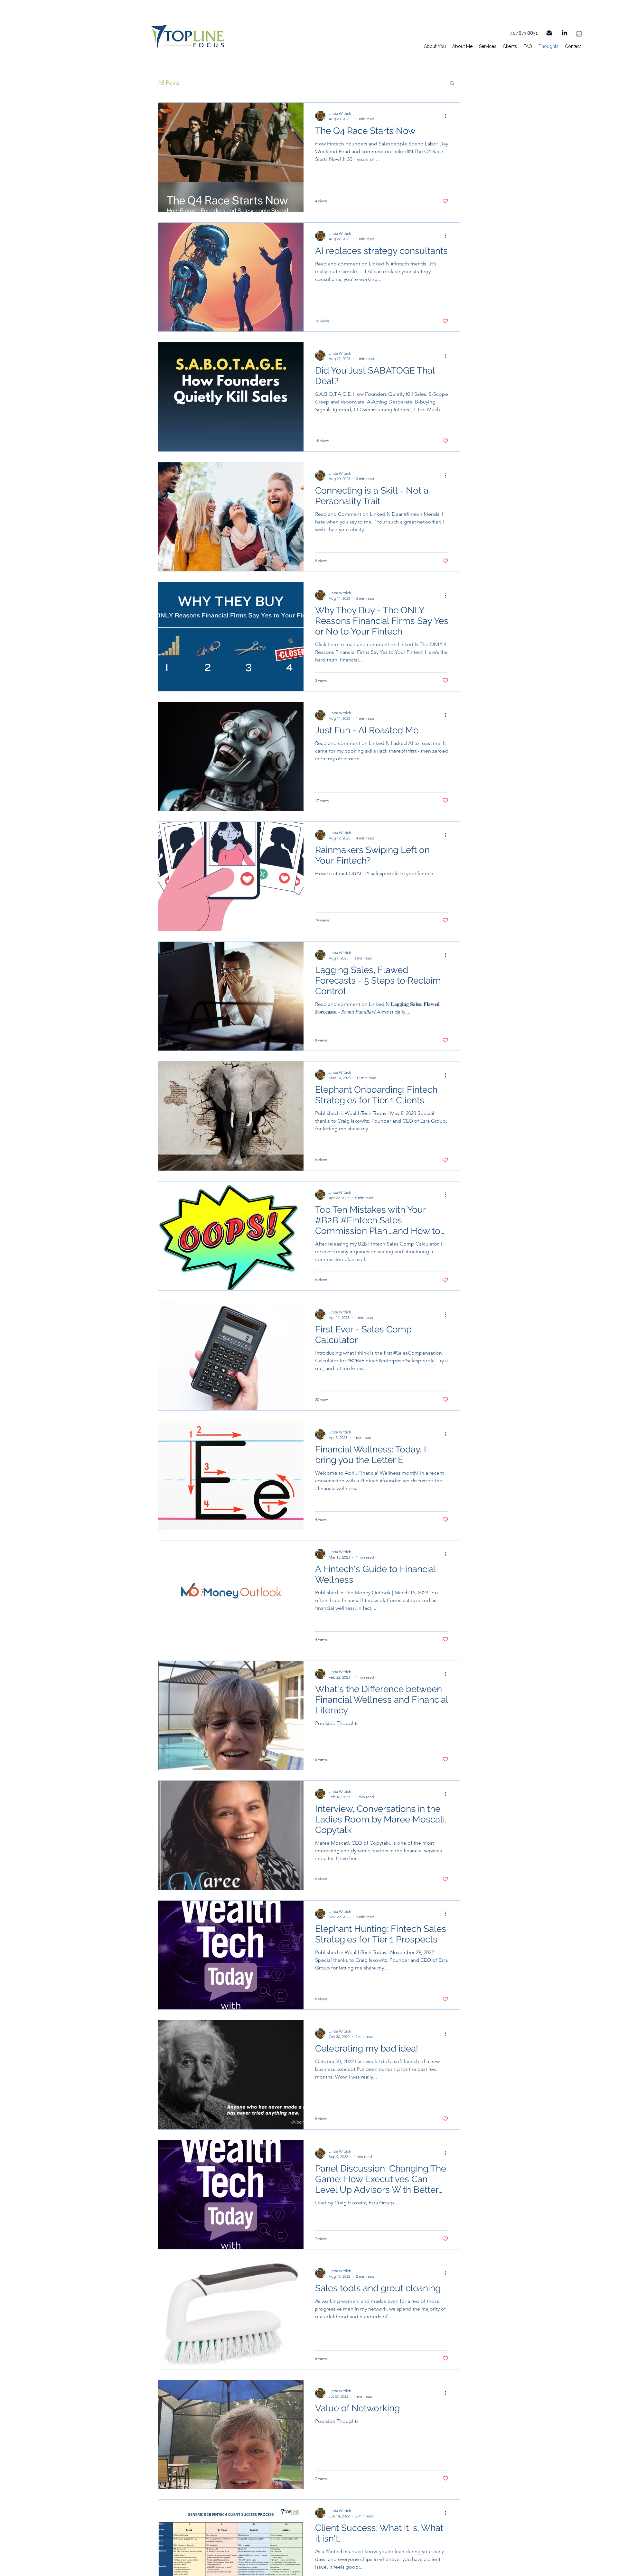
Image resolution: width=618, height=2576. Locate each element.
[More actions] (447, 116)
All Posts (169, 83)
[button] (452, 84)
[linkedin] (564, 33)
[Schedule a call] (579, 34)
